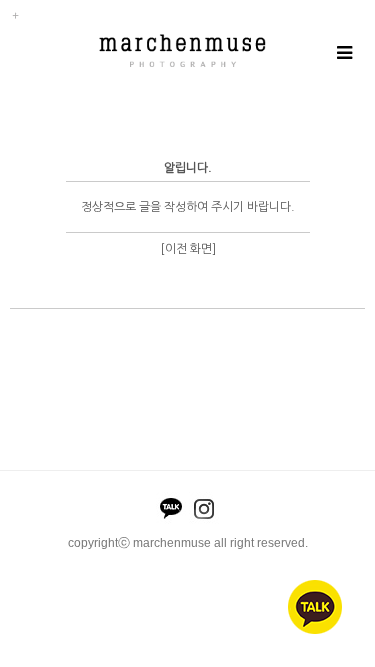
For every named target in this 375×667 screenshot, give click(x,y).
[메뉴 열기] (343, 53)
